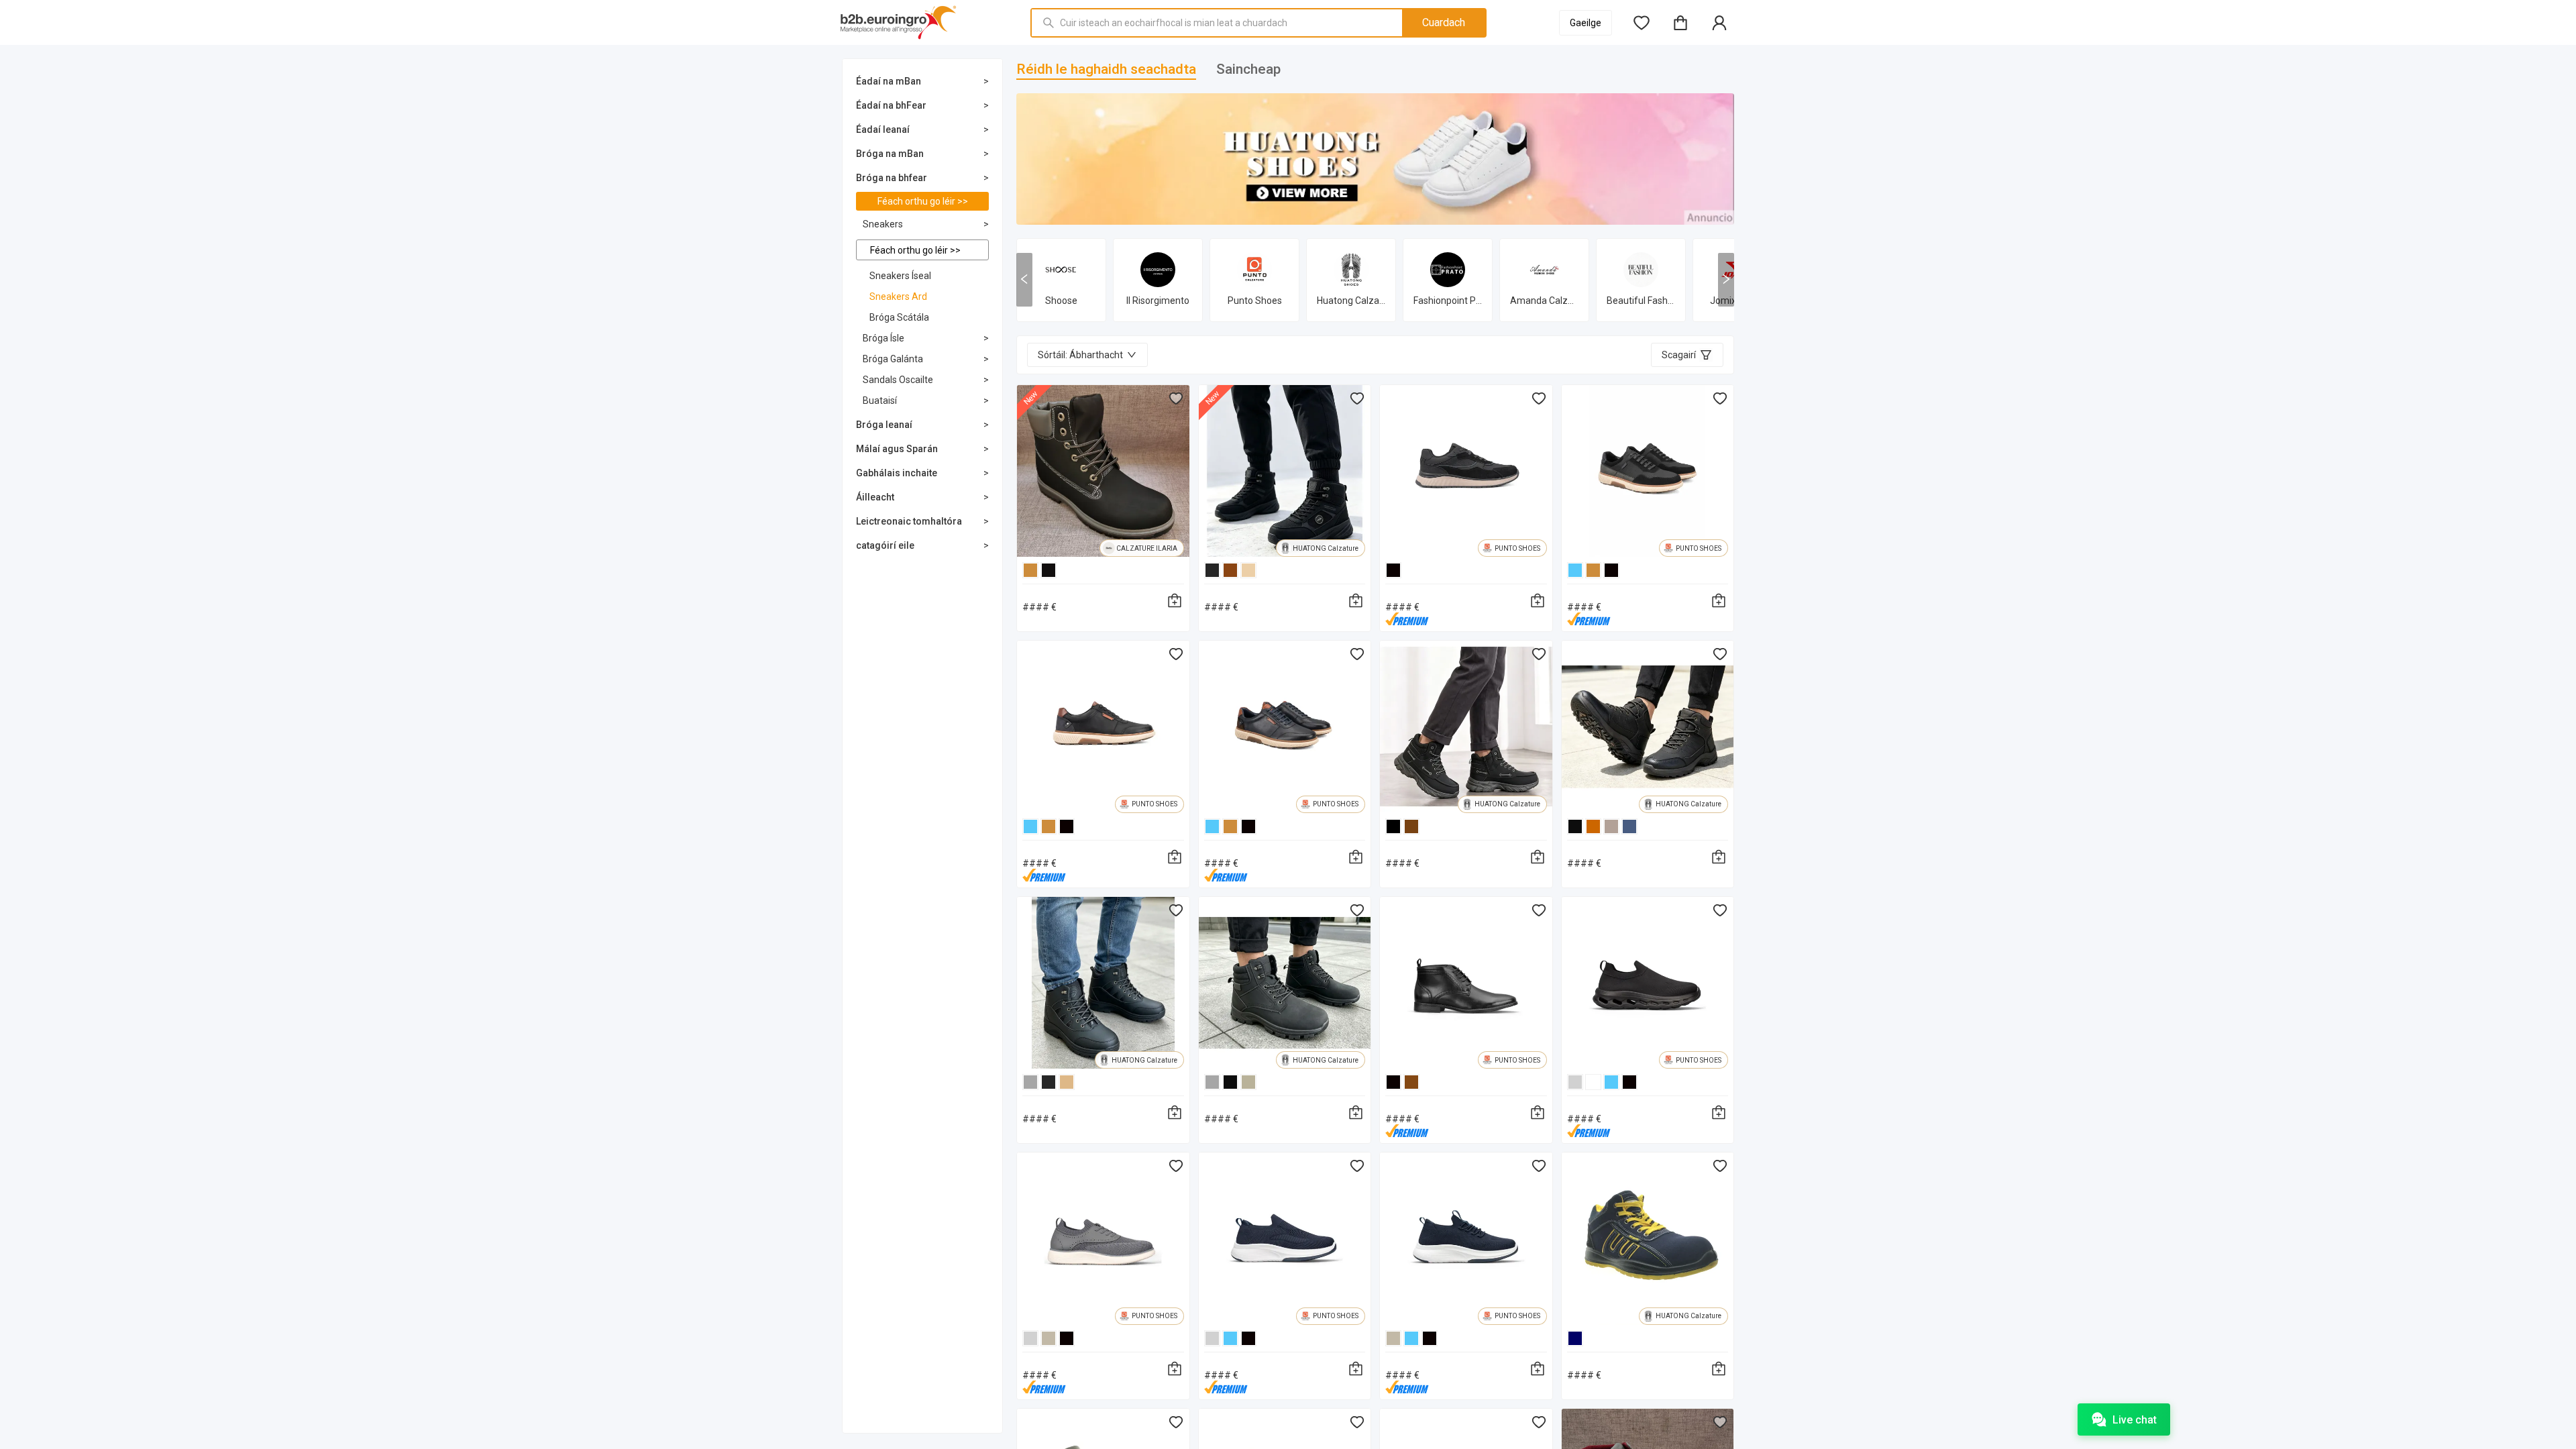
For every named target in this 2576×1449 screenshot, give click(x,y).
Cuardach (1444, 22)
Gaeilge (1586, 23)
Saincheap (1248, 69)
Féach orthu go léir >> (923, 201)
